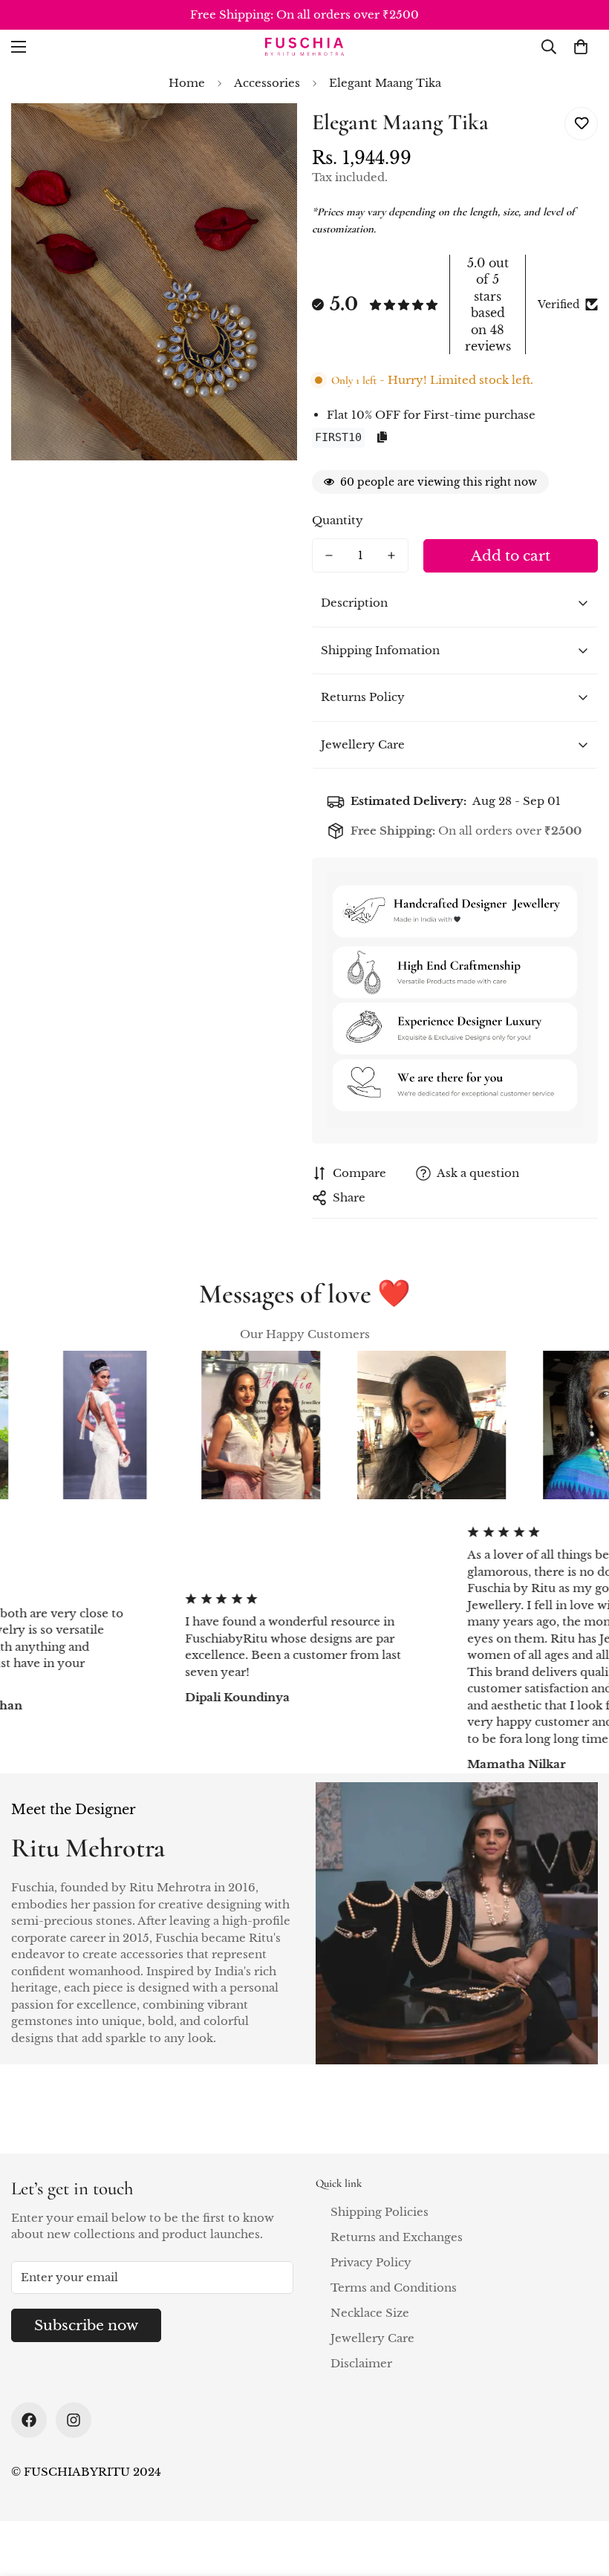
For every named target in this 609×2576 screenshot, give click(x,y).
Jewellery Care (372, 2338)
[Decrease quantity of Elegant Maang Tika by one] (329, 555)
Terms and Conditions (394, 2288)
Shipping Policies (380, 2212)
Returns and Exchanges (397, 2237)
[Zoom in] (266, 135)
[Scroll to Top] (580, 2495)
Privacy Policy (371, 2262)
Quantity (338, 520)
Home (187, 83)
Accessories (267, 83)
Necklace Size (370, 2313)
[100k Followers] (74, 2420)
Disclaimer (361, 2363)
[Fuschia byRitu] (304, 46)
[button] (581, 47)
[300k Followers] (29, 2420)
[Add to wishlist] (581, 124)
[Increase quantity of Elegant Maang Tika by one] (391, 555)
